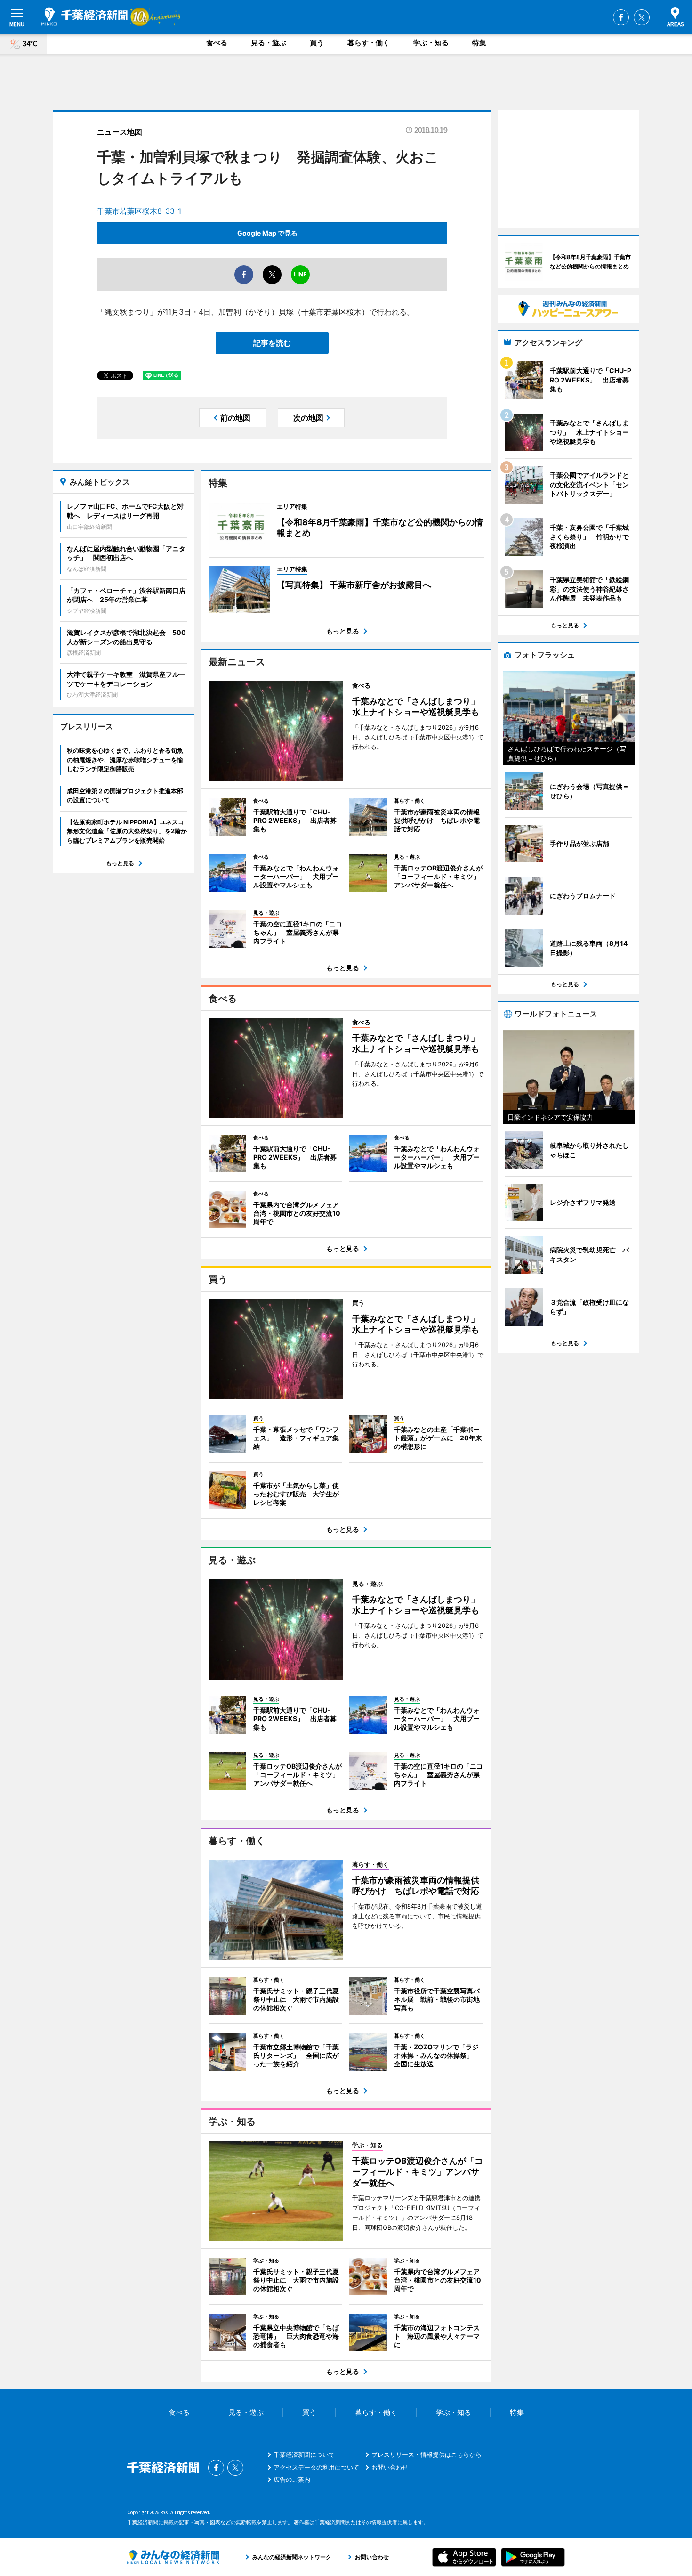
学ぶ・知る (431, 43)
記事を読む (272, 343)
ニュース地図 (120, 132)
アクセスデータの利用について (316, 2467)
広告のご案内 (292, 2479)
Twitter (642, 17)
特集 (479, 43)
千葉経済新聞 (84, 16)
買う (317, 43)
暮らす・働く (369, 43)
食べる (217, 43)
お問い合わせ (390, 2467)
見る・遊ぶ (269, 43)
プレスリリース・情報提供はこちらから (426, 2454)
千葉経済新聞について (304, 2454)
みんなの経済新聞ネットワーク (173, 2557)
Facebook (621, 17)
